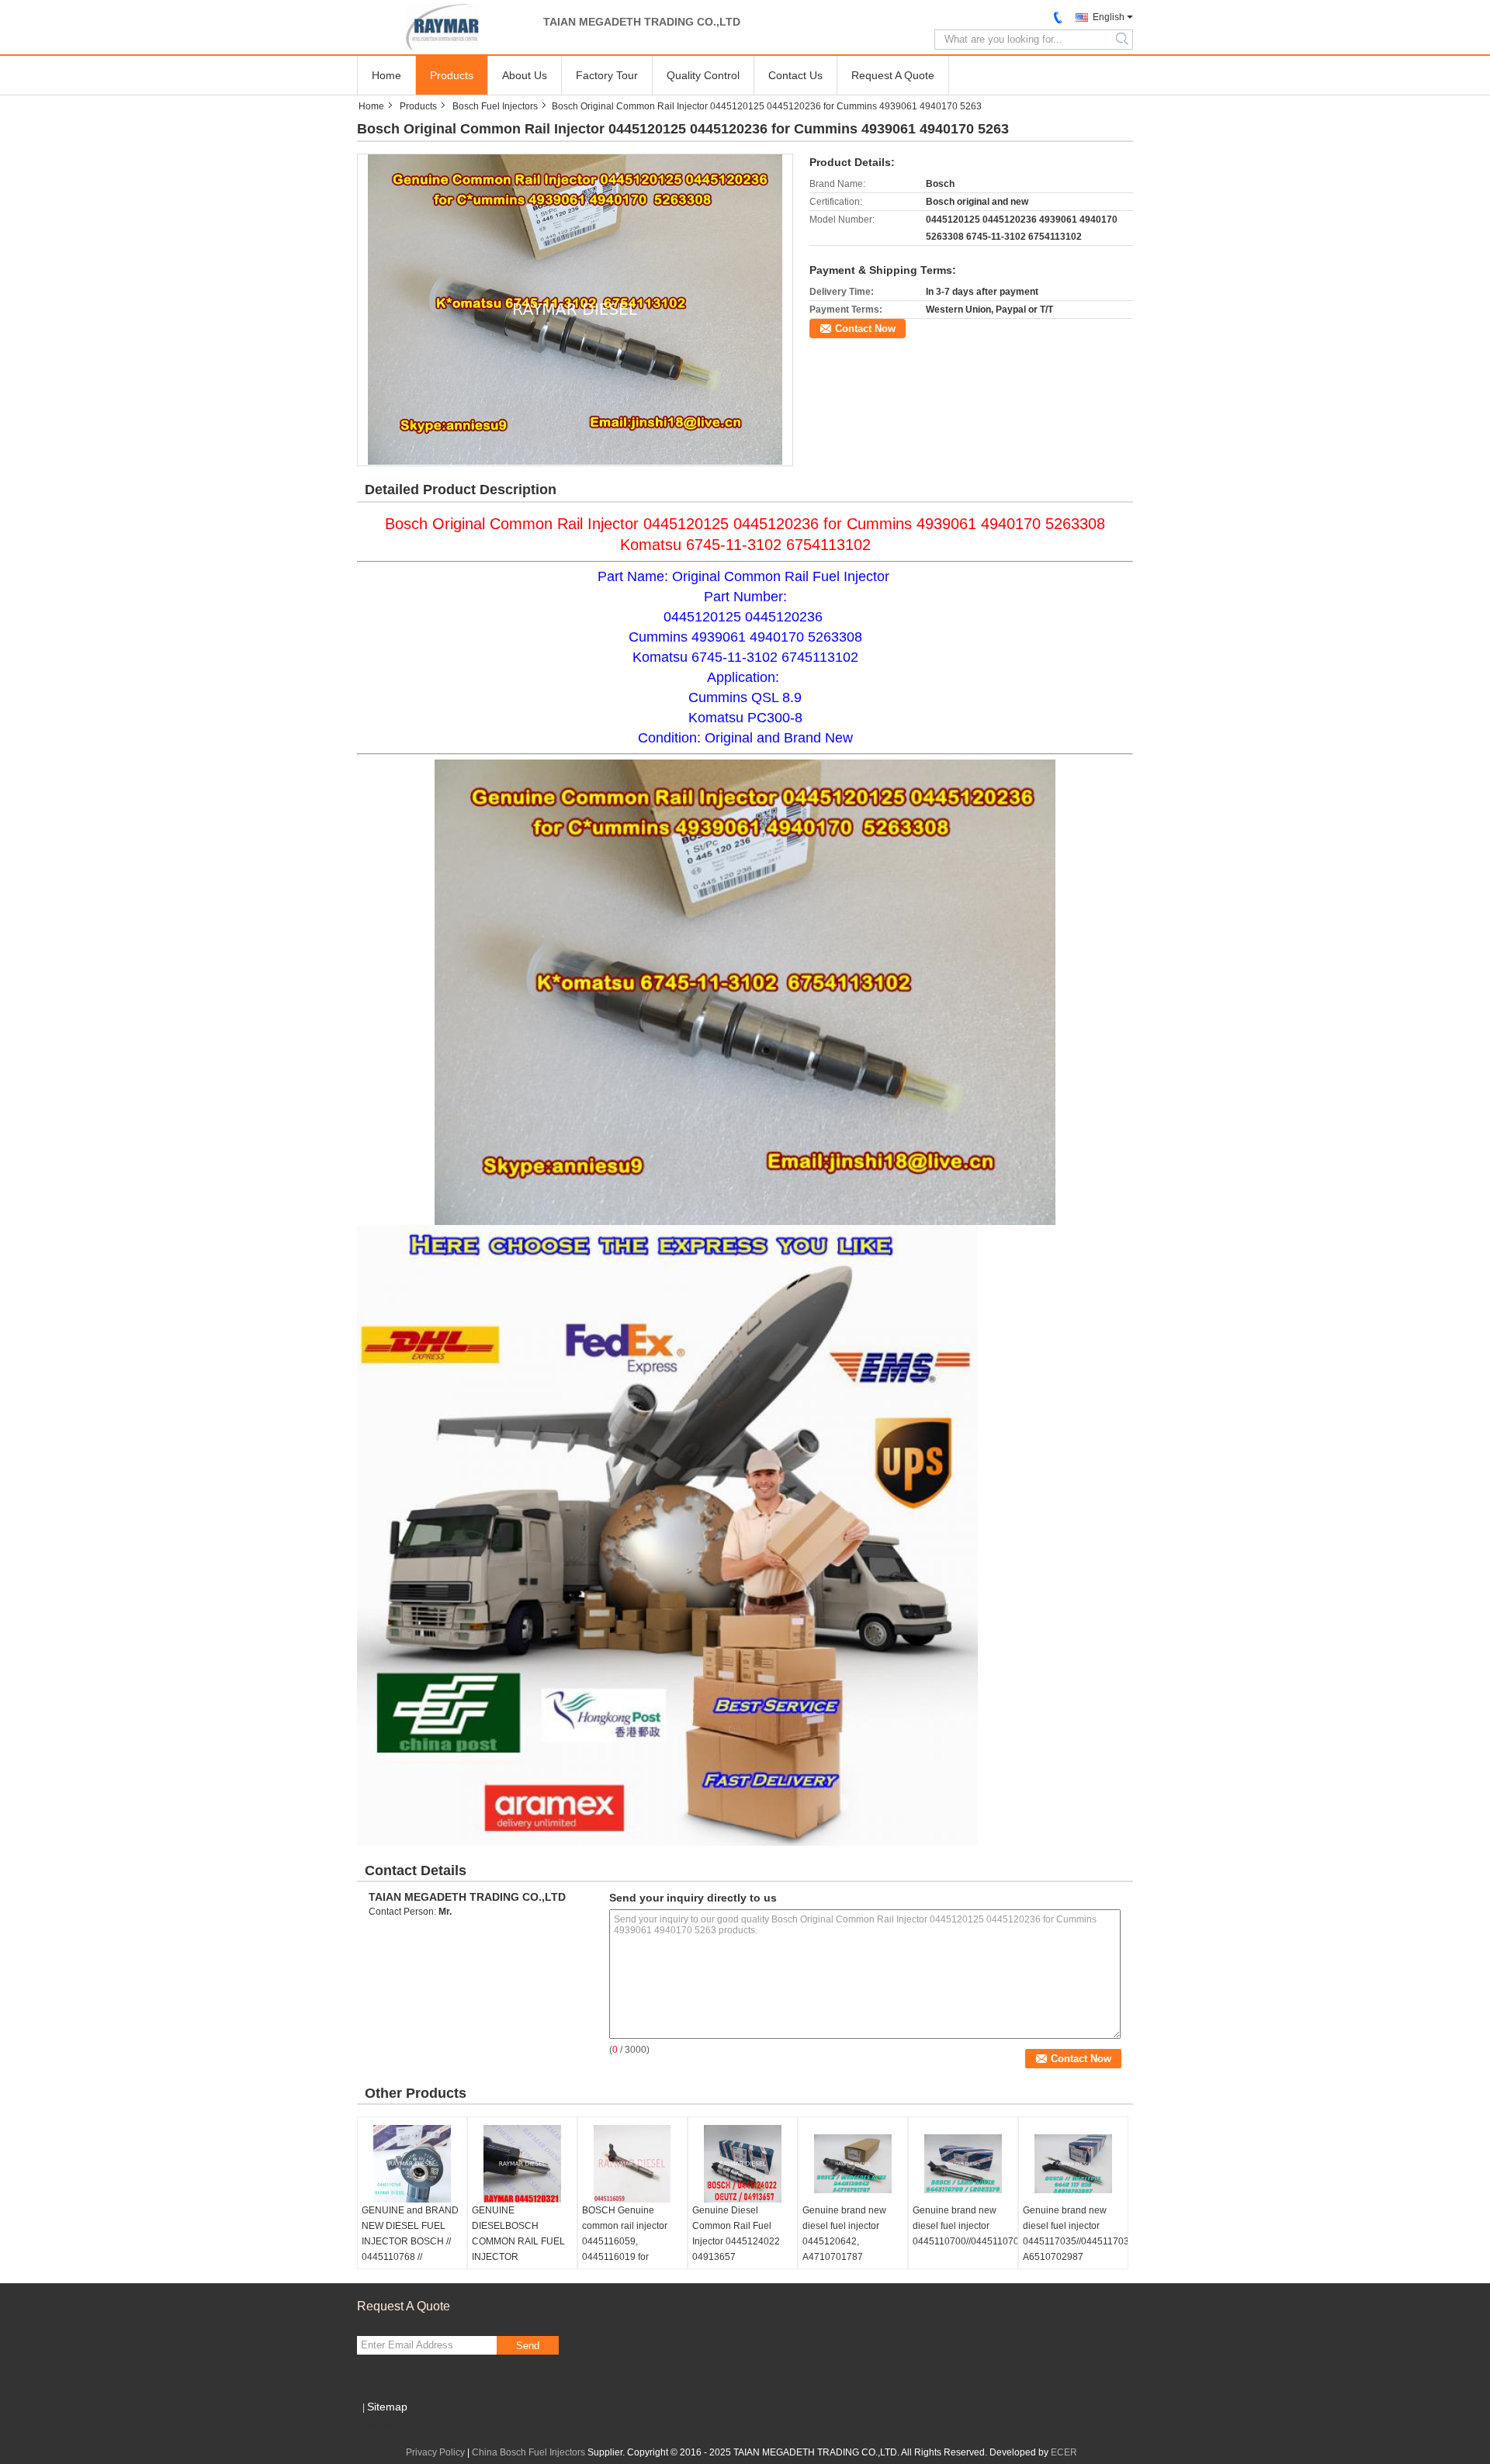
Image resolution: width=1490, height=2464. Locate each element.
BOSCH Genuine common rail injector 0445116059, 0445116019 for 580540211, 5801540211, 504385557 (625, 2257)
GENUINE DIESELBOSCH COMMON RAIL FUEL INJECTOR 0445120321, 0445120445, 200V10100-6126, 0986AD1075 (518, 2265)
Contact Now (865, 329)
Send (528, 2346)
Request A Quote (893, 75)
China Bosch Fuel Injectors (528, 2452)
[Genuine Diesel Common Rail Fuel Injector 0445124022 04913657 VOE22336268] (743, 2164)
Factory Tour (607, 75)
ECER (1064, 2452)
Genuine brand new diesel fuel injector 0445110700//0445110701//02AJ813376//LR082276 (965, 2226)
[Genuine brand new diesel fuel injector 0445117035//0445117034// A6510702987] (1073, 2164)
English (1109, 17)
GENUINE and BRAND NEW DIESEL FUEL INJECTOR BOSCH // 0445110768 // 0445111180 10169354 (411, 2241)
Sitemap (387, 2407)
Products (452, 75)
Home (386, 75)
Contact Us (795, 75)
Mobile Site (390, 2426)
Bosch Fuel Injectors (495, 106)
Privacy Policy (435, 2452)
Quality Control (703, 75)
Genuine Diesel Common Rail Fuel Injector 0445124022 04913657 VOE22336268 (736, 2241)
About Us (525, 75)
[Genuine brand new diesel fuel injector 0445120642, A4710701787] (853, 2164)
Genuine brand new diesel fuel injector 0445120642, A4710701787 (844, 2234)
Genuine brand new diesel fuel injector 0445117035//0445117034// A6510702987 (1075, 2234)
